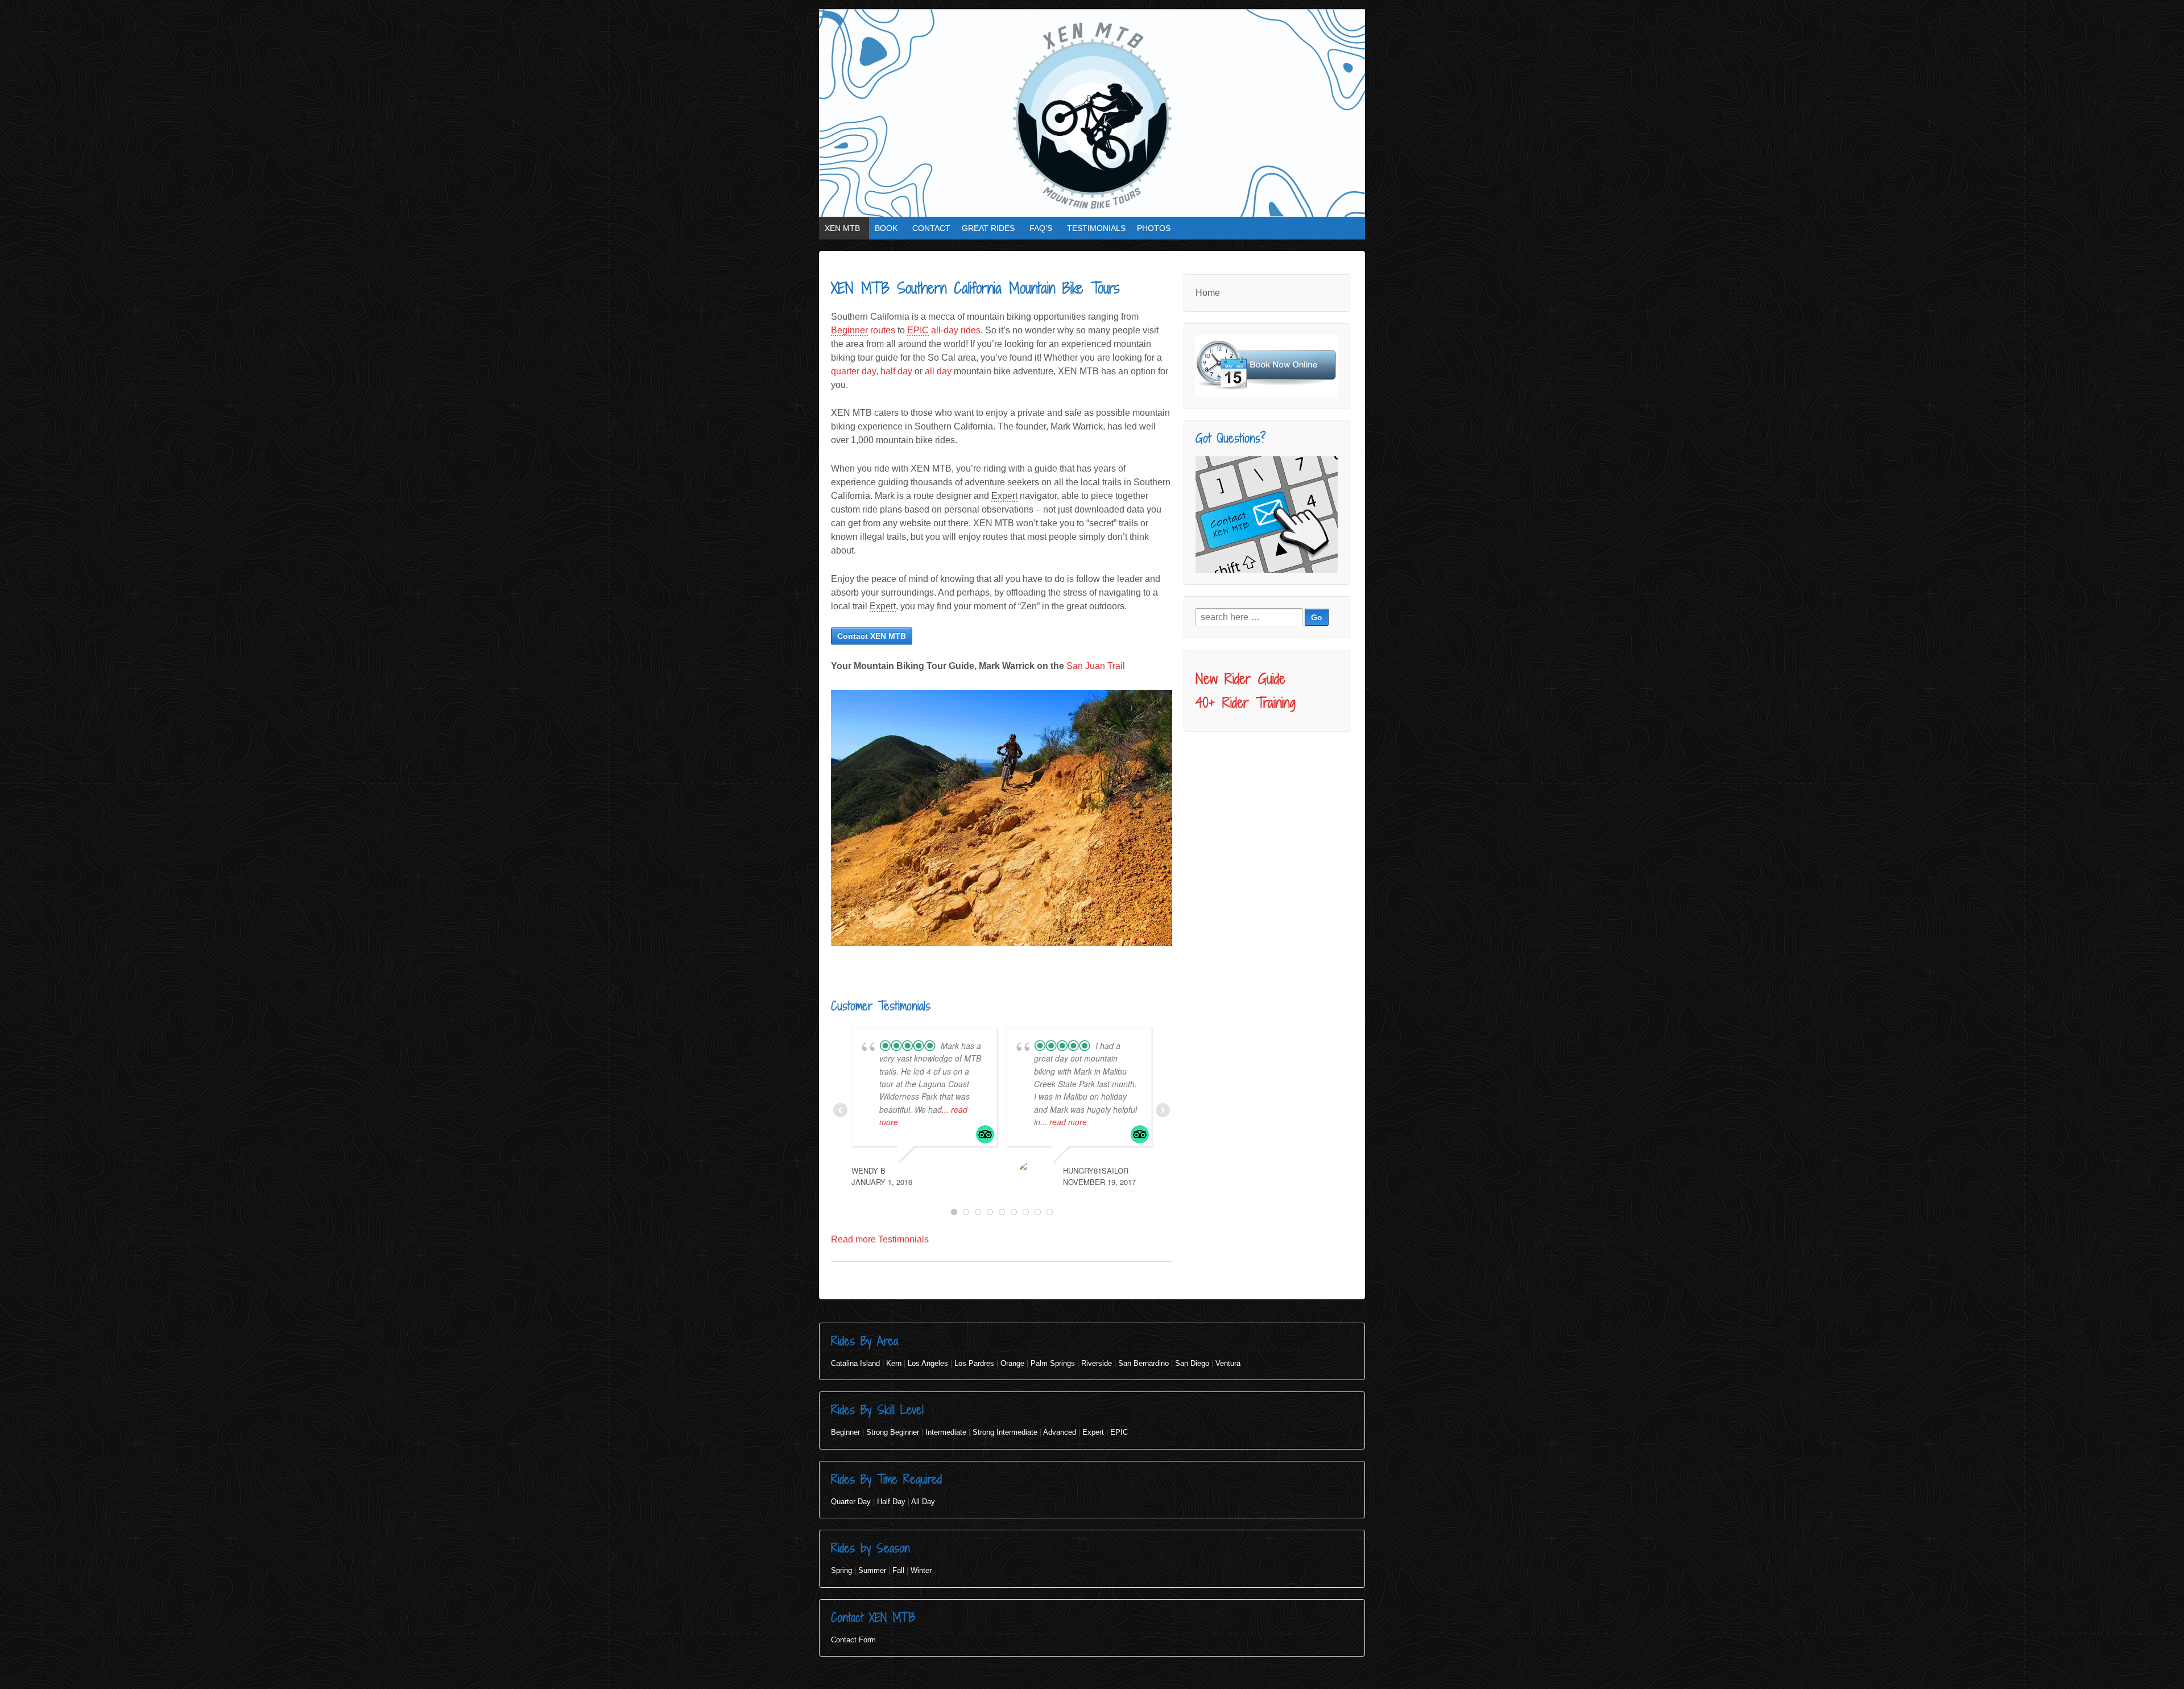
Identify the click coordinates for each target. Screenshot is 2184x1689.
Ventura (1228, 1363)
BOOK (886, 228)
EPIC (1119, 1432)
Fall (898, 1570)
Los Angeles (928, 1363)
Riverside (1097, 1363)
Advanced (1060, 1432)
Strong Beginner (893, 1432)
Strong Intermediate (1005, 1432)
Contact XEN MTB (872, 636)
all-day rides (944, 330)
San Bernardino (1143, 1363)
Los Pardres (974, 1363)
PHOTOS (1154, 228)
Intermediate (946, 1432)
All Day (923, 1502)
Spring (841, 1570)
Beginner (845, 1432)
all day (938, 371)
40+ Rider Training (1246, 703)
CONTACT (931, 228)
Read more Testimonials (880, 1239)
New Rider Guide (1240, 679)
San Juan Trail (1096, 666)
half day (896, 371)
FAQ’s (1041, 228)
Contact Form (853, 1640)
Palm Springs (1053, 1363)
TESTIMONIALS (1096, 228)
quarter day (853, 371)
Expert (1093, 1432)
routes (863, 330)
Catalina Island (855, 1363)
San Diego (1192, 1363)
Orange (1012, 1363)
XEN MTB (842, 228)
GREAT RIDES (988, 228)
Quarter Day (851, 1502)
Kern (894, 1363)
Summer (872, 1570)
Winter (921, 1570)
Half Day (891, 1502)
